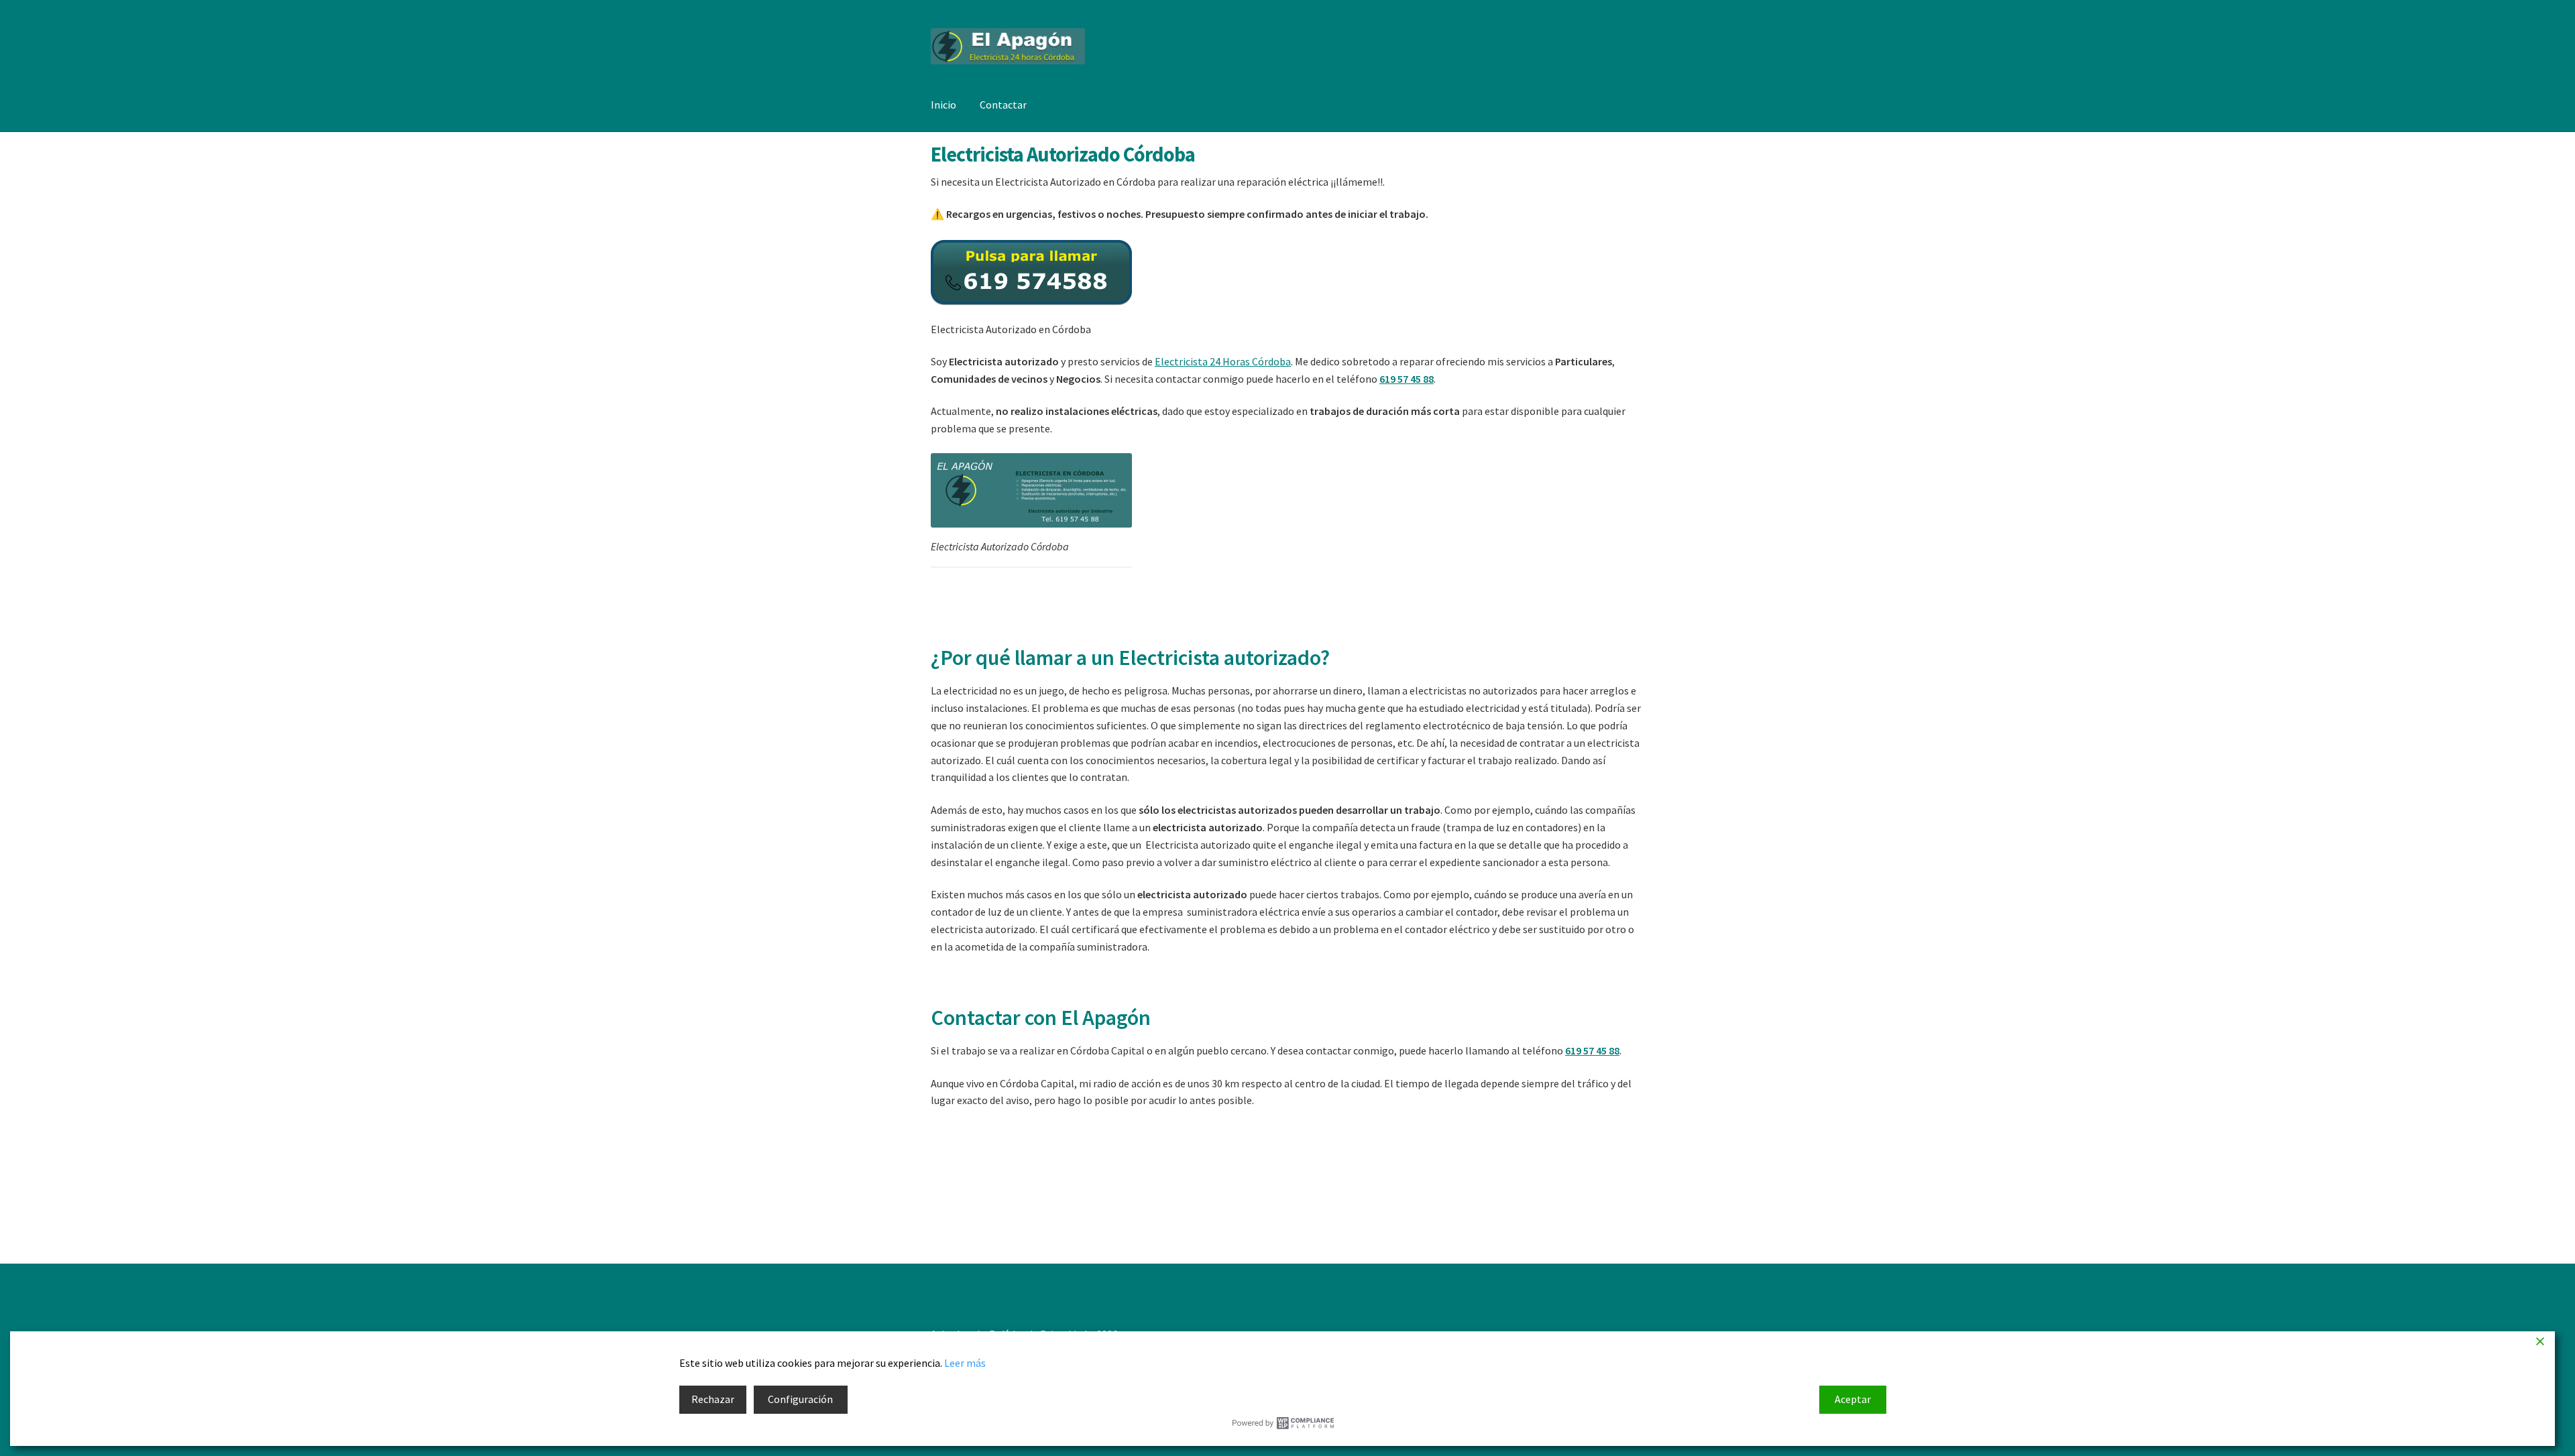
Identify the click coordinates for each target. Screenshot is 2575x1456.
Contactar (1003, 105)
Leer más (965, 1363)
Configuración (800, 1399)
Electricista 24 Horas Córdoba (1223, 361)
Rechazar (713, 1399)
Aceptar (1853, 1399)
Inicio (943, 105)
